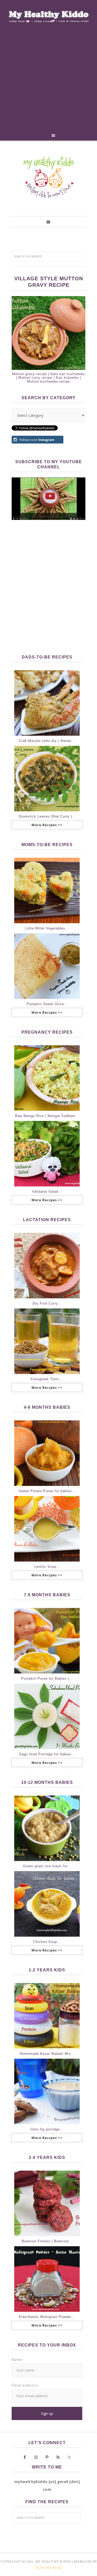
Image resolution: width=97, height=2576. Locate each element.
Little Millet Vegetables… (47, 928)
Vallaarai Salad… (47, 1192)
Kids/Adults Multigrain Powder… (47, 2317)
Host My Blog (49, 2568)
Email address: (25, 2385)
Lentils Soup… (47, 1567)
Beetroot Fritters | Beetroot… (47, 2241)
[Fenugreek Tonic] (47, 1341)
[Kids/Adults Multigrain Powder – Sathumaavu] (47, 2279)
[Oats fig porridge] (47, 2091)
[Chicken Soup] (47, 1904)
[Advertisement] (48, 79)
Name (17, 2359)
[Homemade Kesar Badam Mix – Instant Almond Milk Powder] (47, 2016)
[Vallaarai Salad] (47, 1154)
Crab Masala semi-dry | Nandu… (47, 741)
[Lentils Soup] (47, 1529)
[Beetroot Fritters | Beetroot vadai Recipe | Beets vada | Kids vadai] (47, 2203)
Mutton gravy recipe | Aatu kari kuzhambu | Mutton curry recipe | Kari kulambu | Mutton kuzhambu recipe (48, 378)
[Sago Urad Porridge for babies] (47, 1716)
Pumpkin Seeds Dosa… (47, 1004)
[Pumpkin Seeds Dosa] (47, 966)
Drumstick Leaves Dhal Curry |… (47, 816)
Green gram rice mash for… (47, 1866)
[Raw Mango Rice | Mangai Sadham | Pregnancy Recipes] (47, 1078)
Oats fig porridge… (47, 2129)
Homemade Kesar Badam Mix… (47, 2054)
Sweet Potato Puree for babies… (47, 1491)
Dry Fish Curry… (47, 1303)
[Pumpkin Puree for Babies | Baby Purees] (47, 1641)
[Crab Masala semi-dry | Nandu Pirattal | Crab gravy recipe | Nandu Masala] (47, 703)
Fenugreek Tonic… (47, 1379)
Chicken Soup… (47, 1942)
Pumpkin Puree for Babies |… (47, 1679)
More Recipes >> (47, 825)
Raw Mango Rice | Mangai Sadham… (47, 1116)
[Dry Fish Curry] (47, 1266)
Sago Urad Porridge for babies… (47, 1754)
